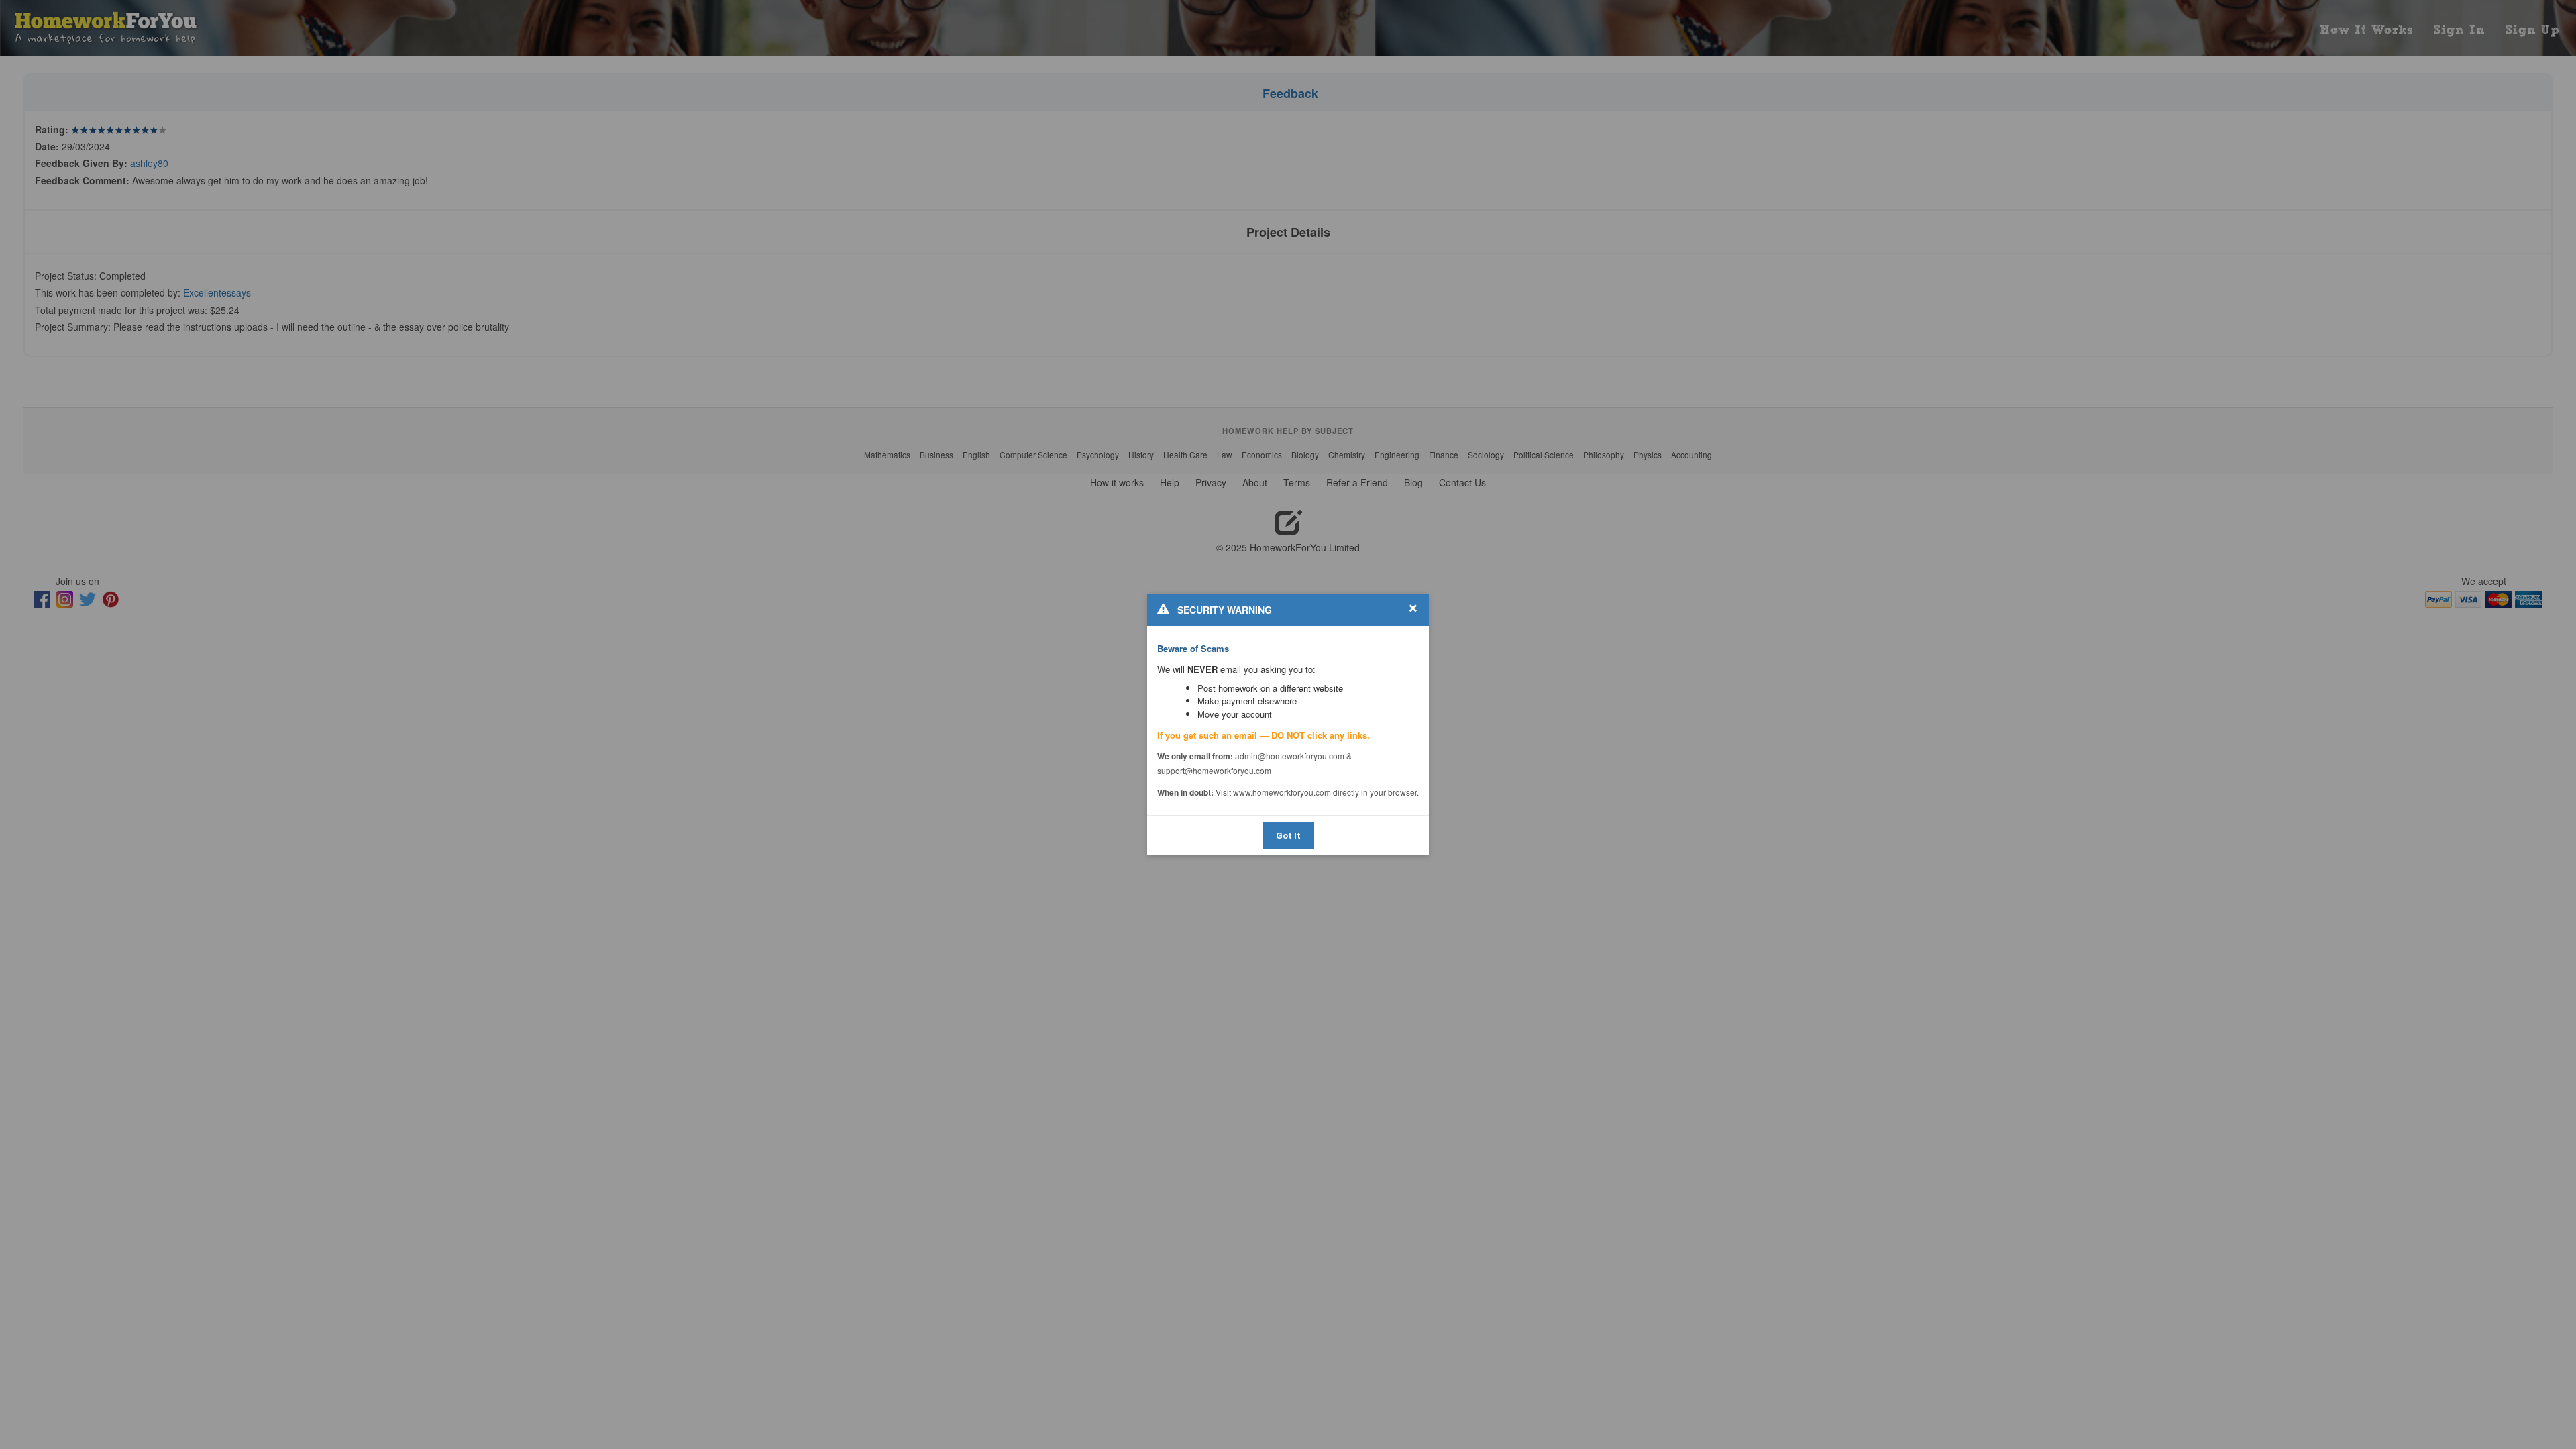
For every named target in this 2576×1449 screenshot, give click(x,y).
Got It (1288, 836)
